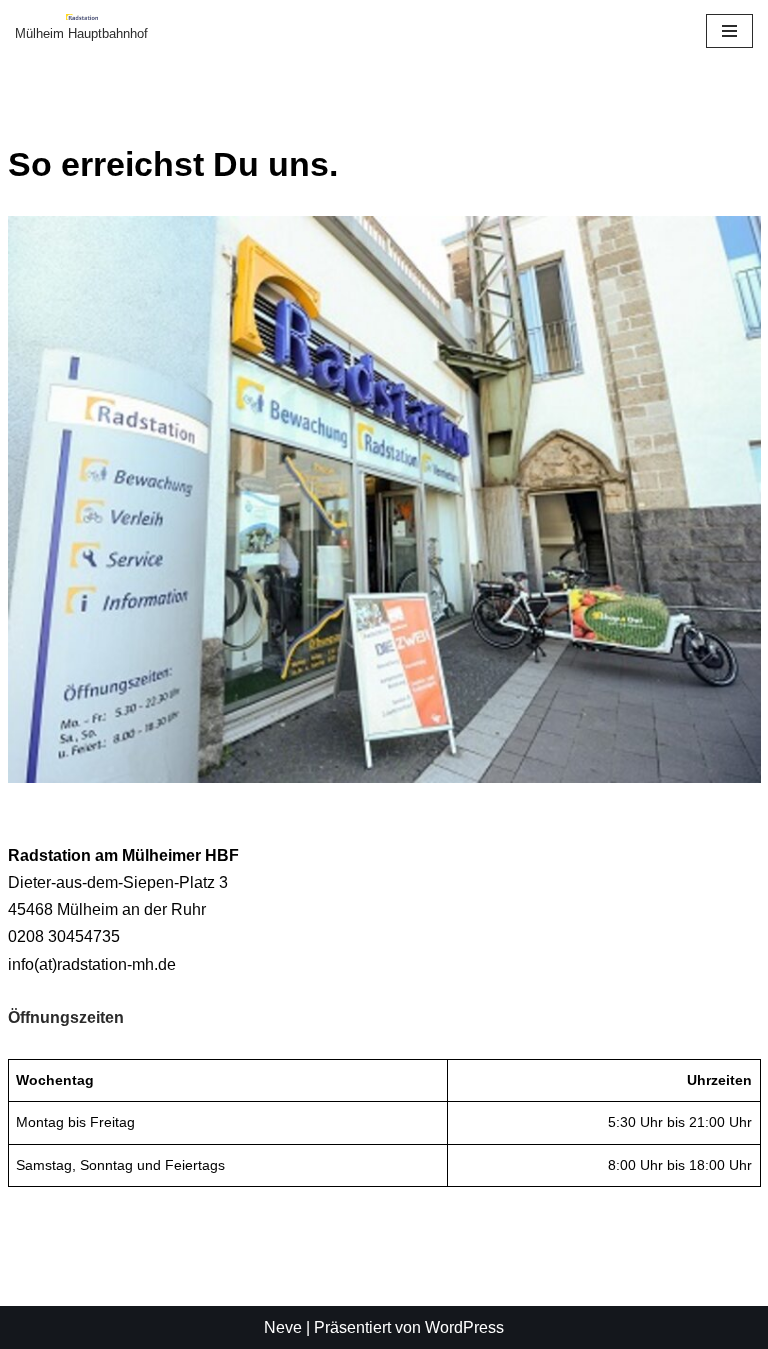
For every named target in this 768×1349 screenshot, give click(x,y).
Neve (283, 1327)
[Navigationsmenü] (729, 31)
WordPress (464, 1327)
